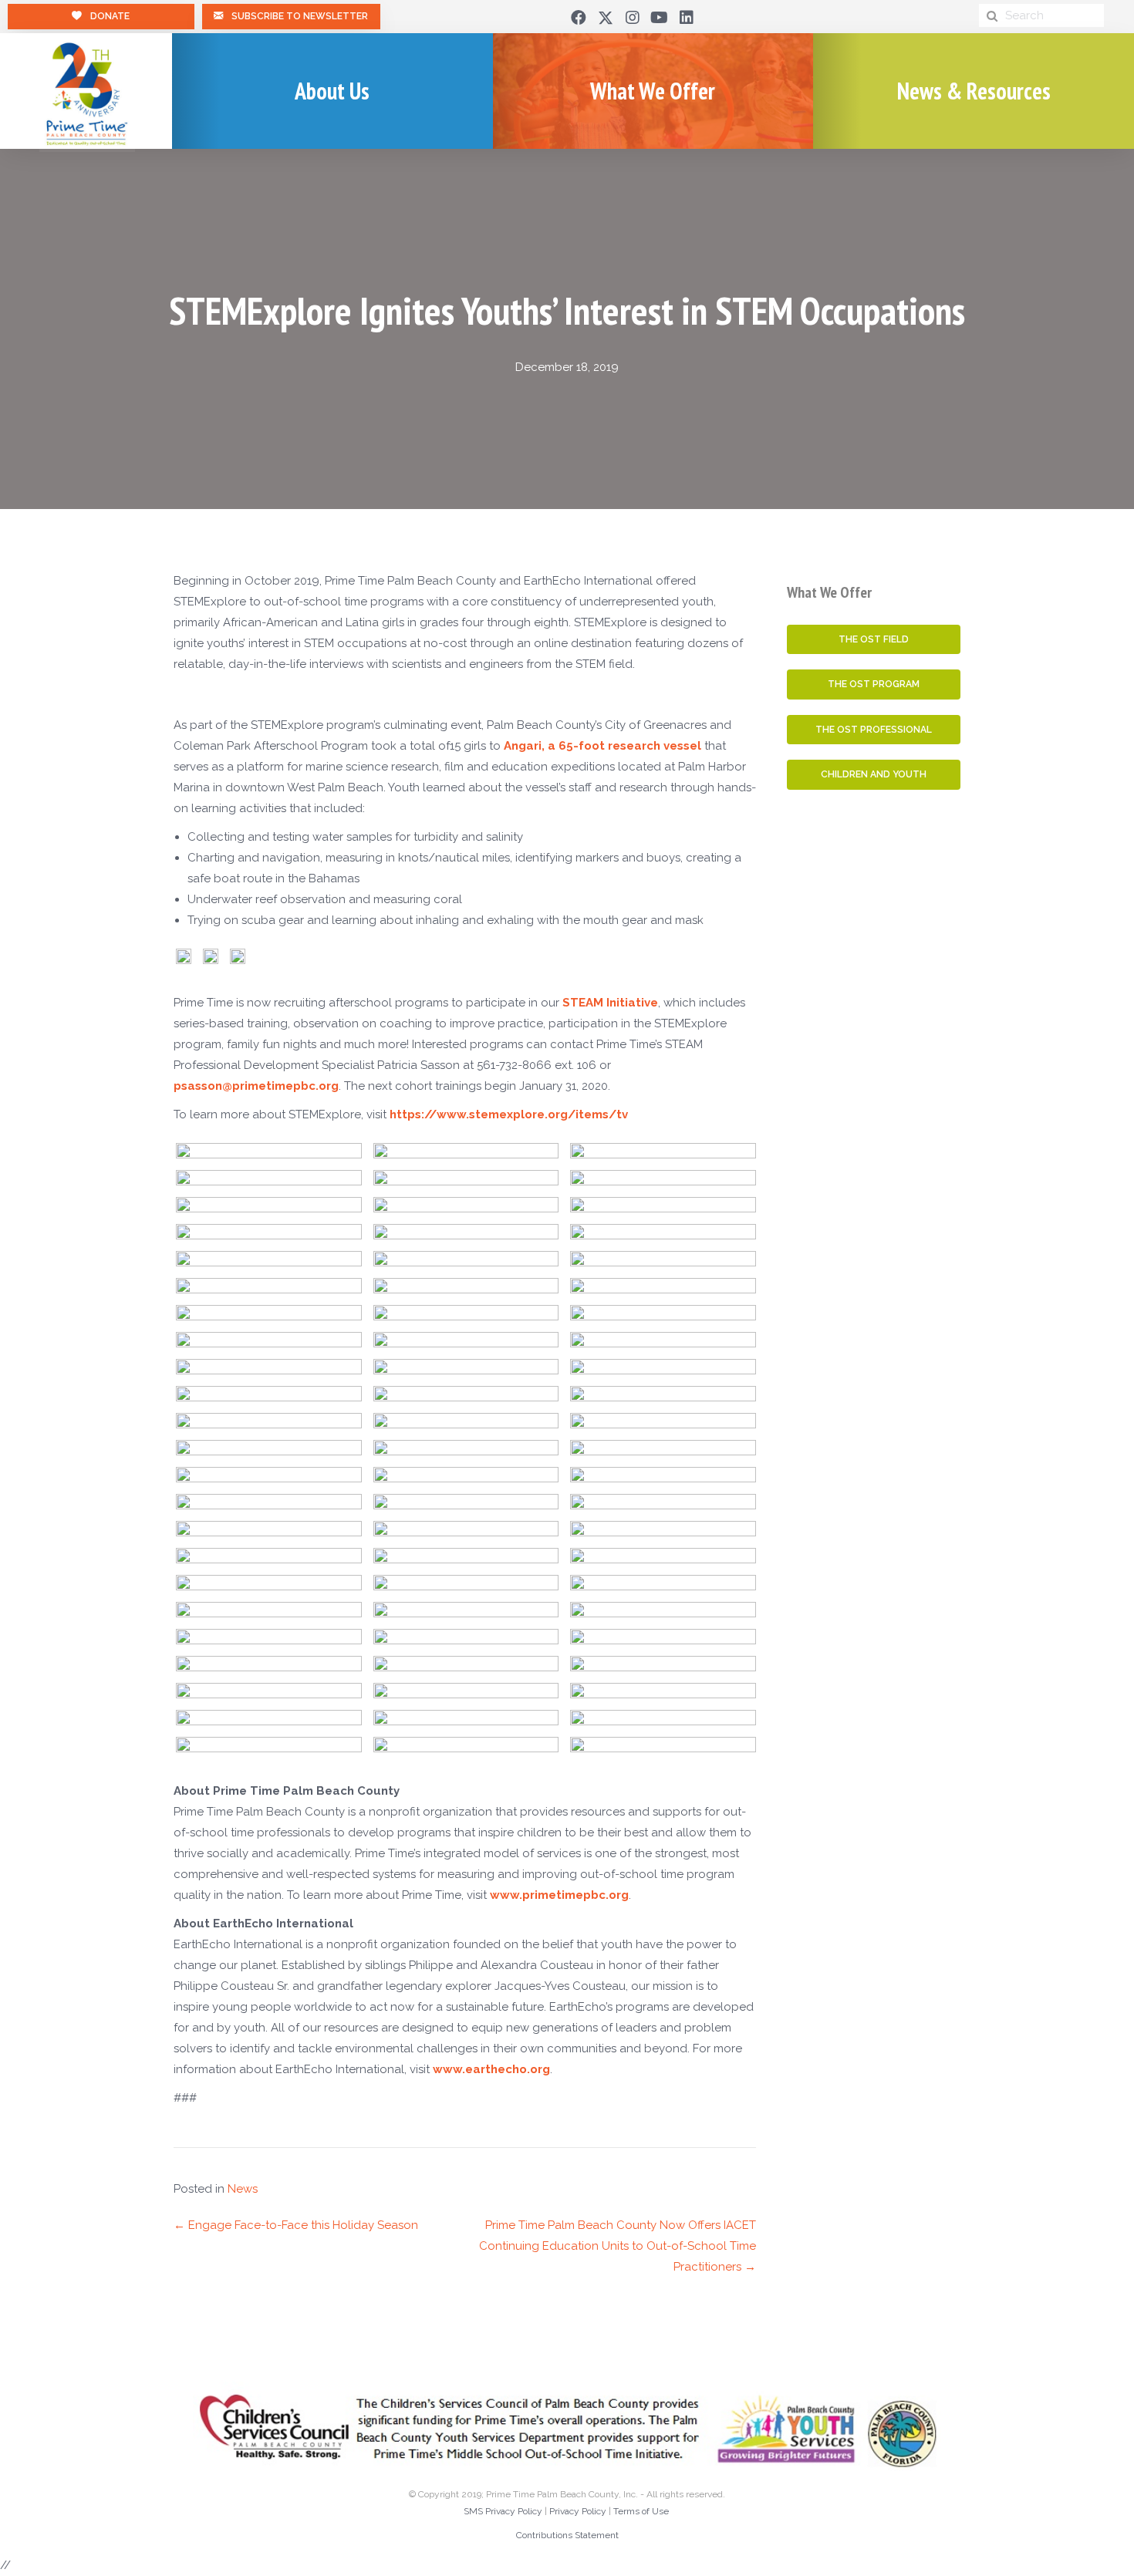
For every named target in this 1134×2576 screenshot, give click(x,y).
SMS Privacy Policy (503, 2511)
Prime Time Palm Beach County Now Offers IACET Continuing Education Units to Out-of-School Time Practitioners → (618, 2246)
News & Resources (974, 91)
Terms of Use (641, 2511)
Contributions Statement (567, 2535)
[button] (579, 18)
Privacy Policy (578, 2511)
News (243, 2189)
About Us (332, 91)
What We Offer (653, 91)
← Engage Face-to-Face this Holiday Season (296, 2225)
